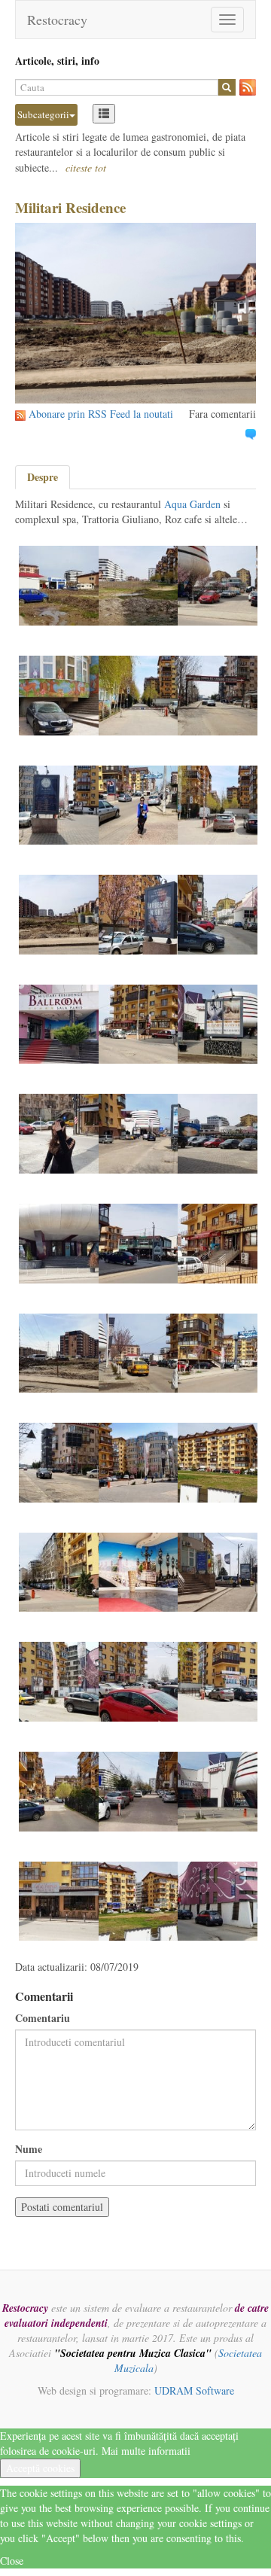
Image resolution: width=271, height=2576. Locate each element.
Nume (29, 2149)
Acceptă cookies (40, 2468)
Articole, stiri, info (57, 61)
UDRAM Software (194, 2390)
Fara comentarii (222, 414)
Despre (43, 477)
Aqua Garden (192, 504)
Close (12, 2561)
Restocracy (57, 20)
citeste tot (86, 167)
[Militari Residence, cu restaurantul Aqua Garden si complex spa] (59, 584)
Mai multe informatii (146, 2451)
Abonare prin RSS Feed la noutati (101, 414)
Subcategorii (43, 114)
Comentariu (43, 2018)
